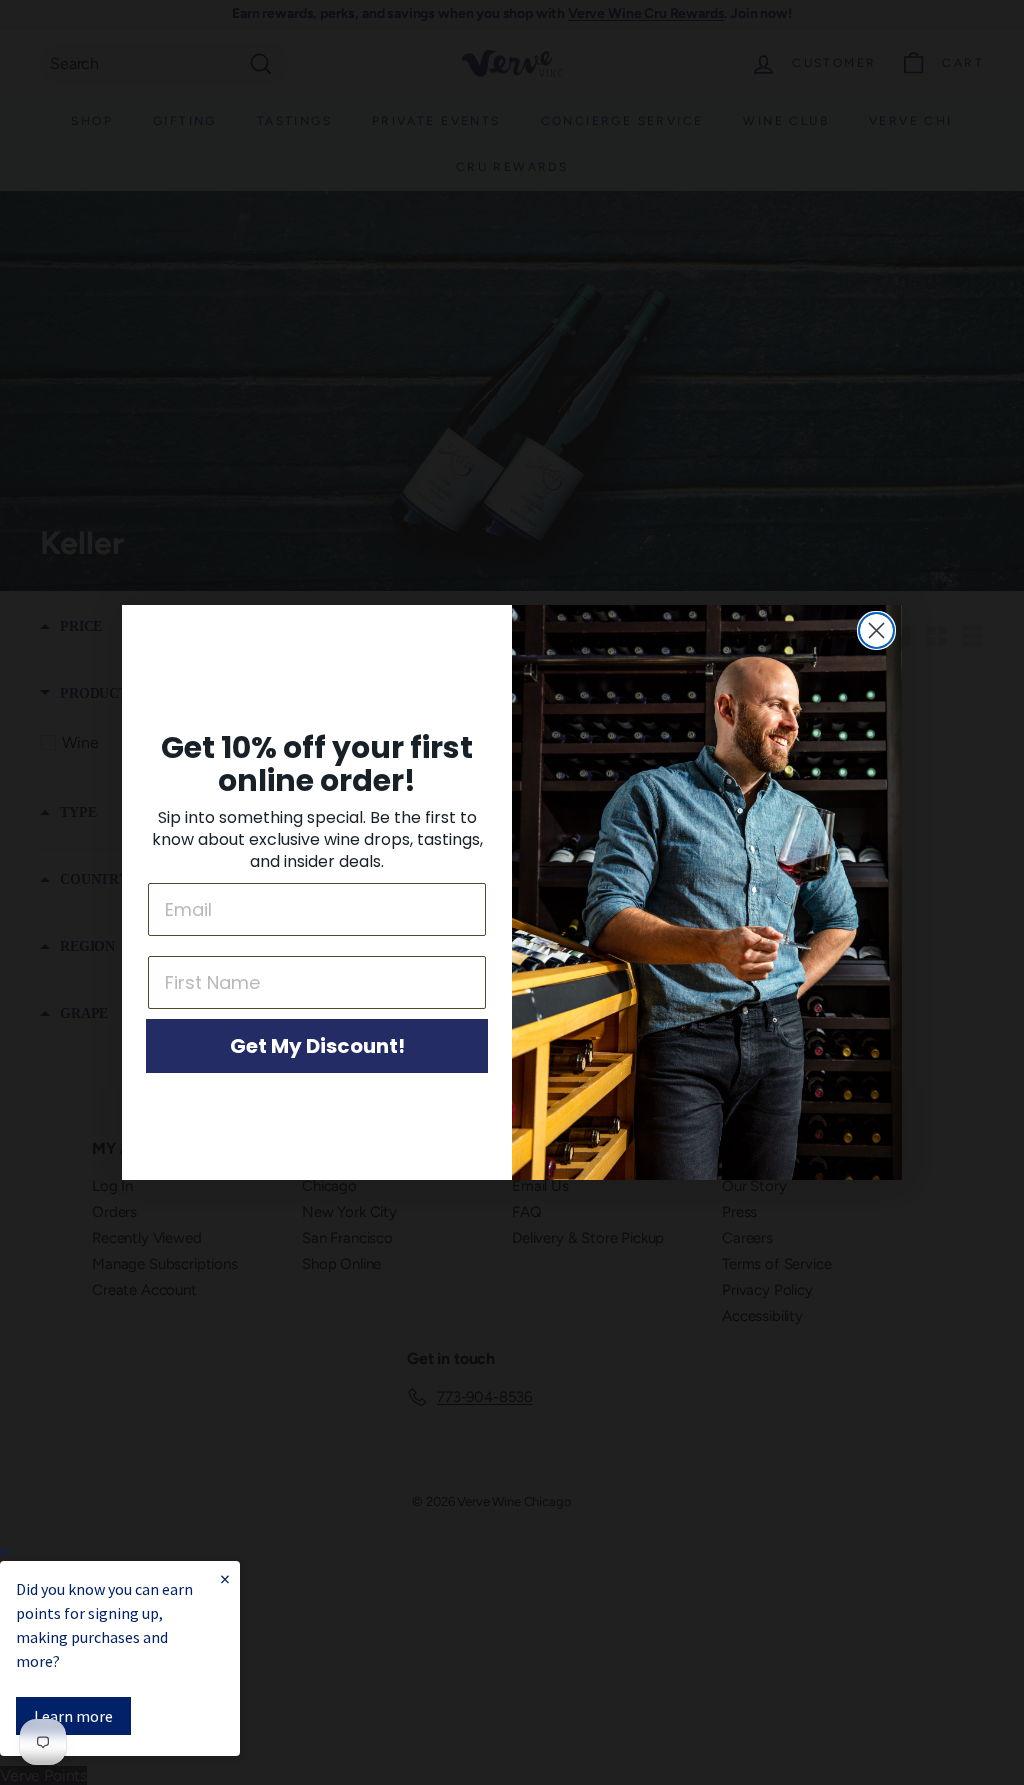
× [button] (4, 1551)
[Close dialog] (876, 630)
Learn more (73, 1716)
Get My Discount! (317, 1046)
